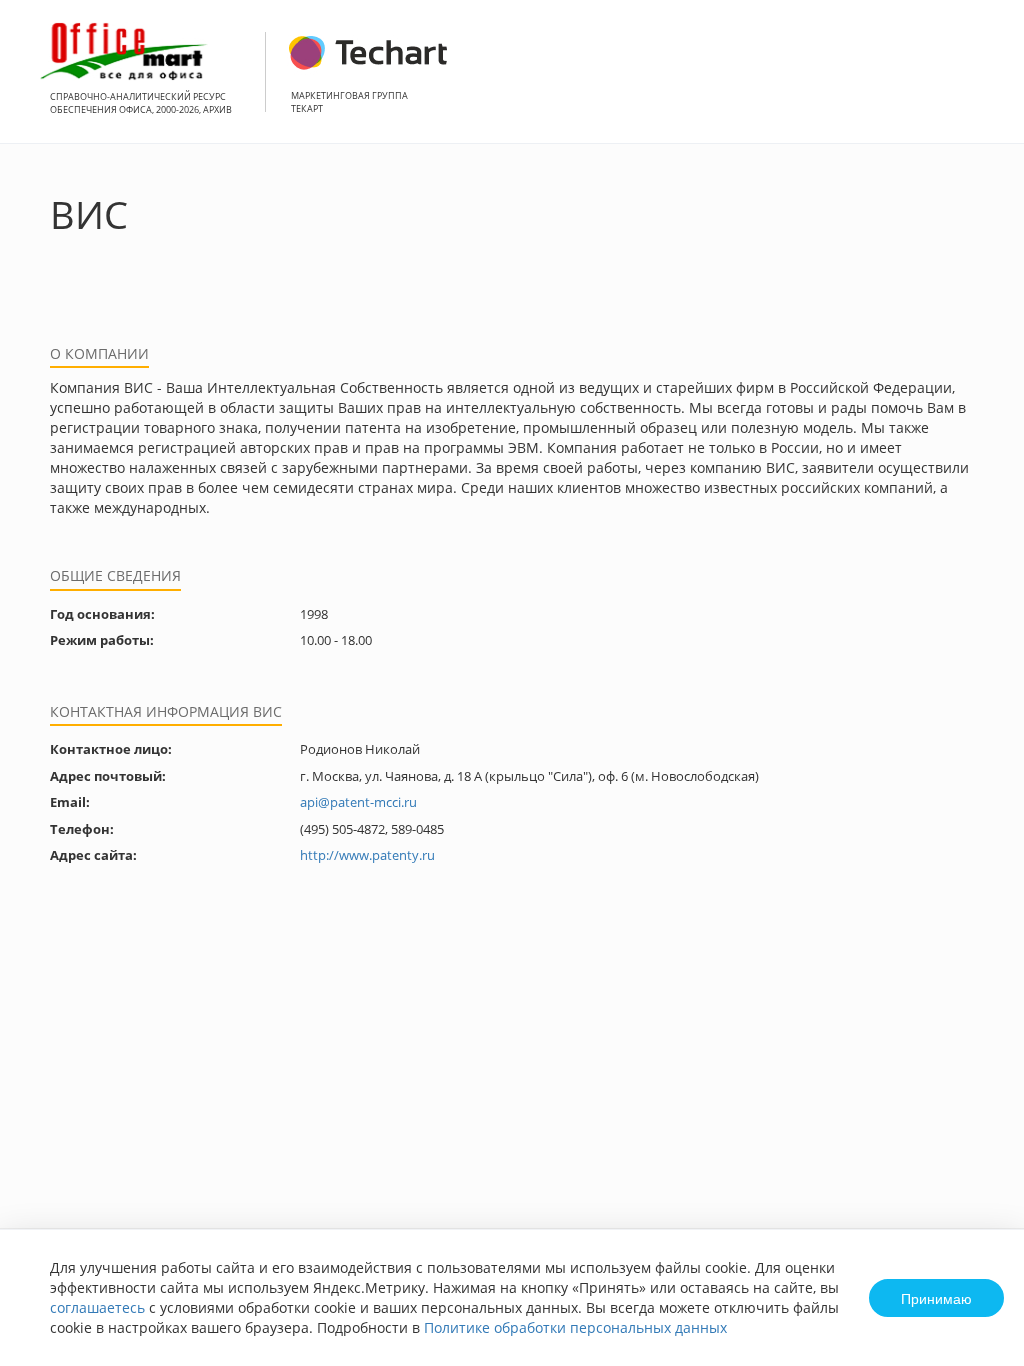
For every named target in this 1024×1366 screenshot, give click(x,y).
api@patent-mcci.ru (358, 802)
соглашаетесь (97, 1307)
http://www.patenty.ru (367, 855)
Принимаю (936, 1298)
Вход (978, 82)
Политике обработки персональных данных (575, 1327)
